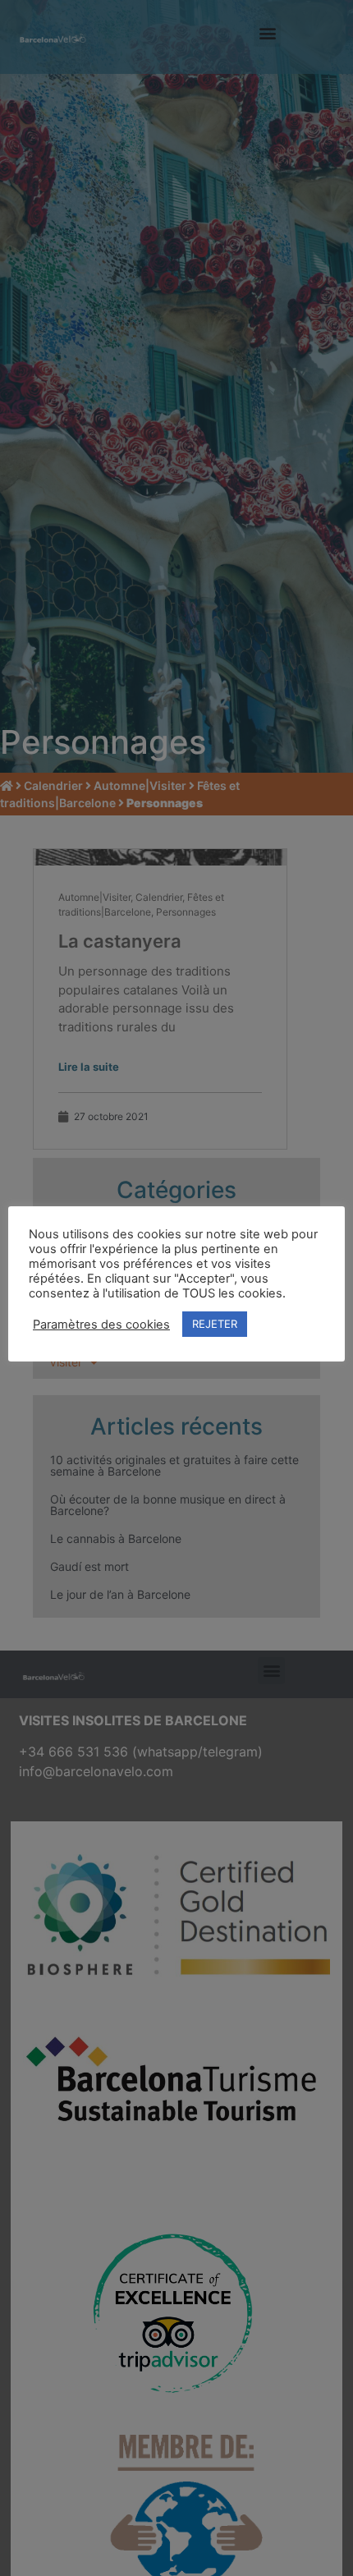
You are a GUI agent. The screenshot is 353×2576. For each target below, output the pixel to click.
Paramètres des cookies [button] (101, 1325)
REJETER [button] (215, 1324)
